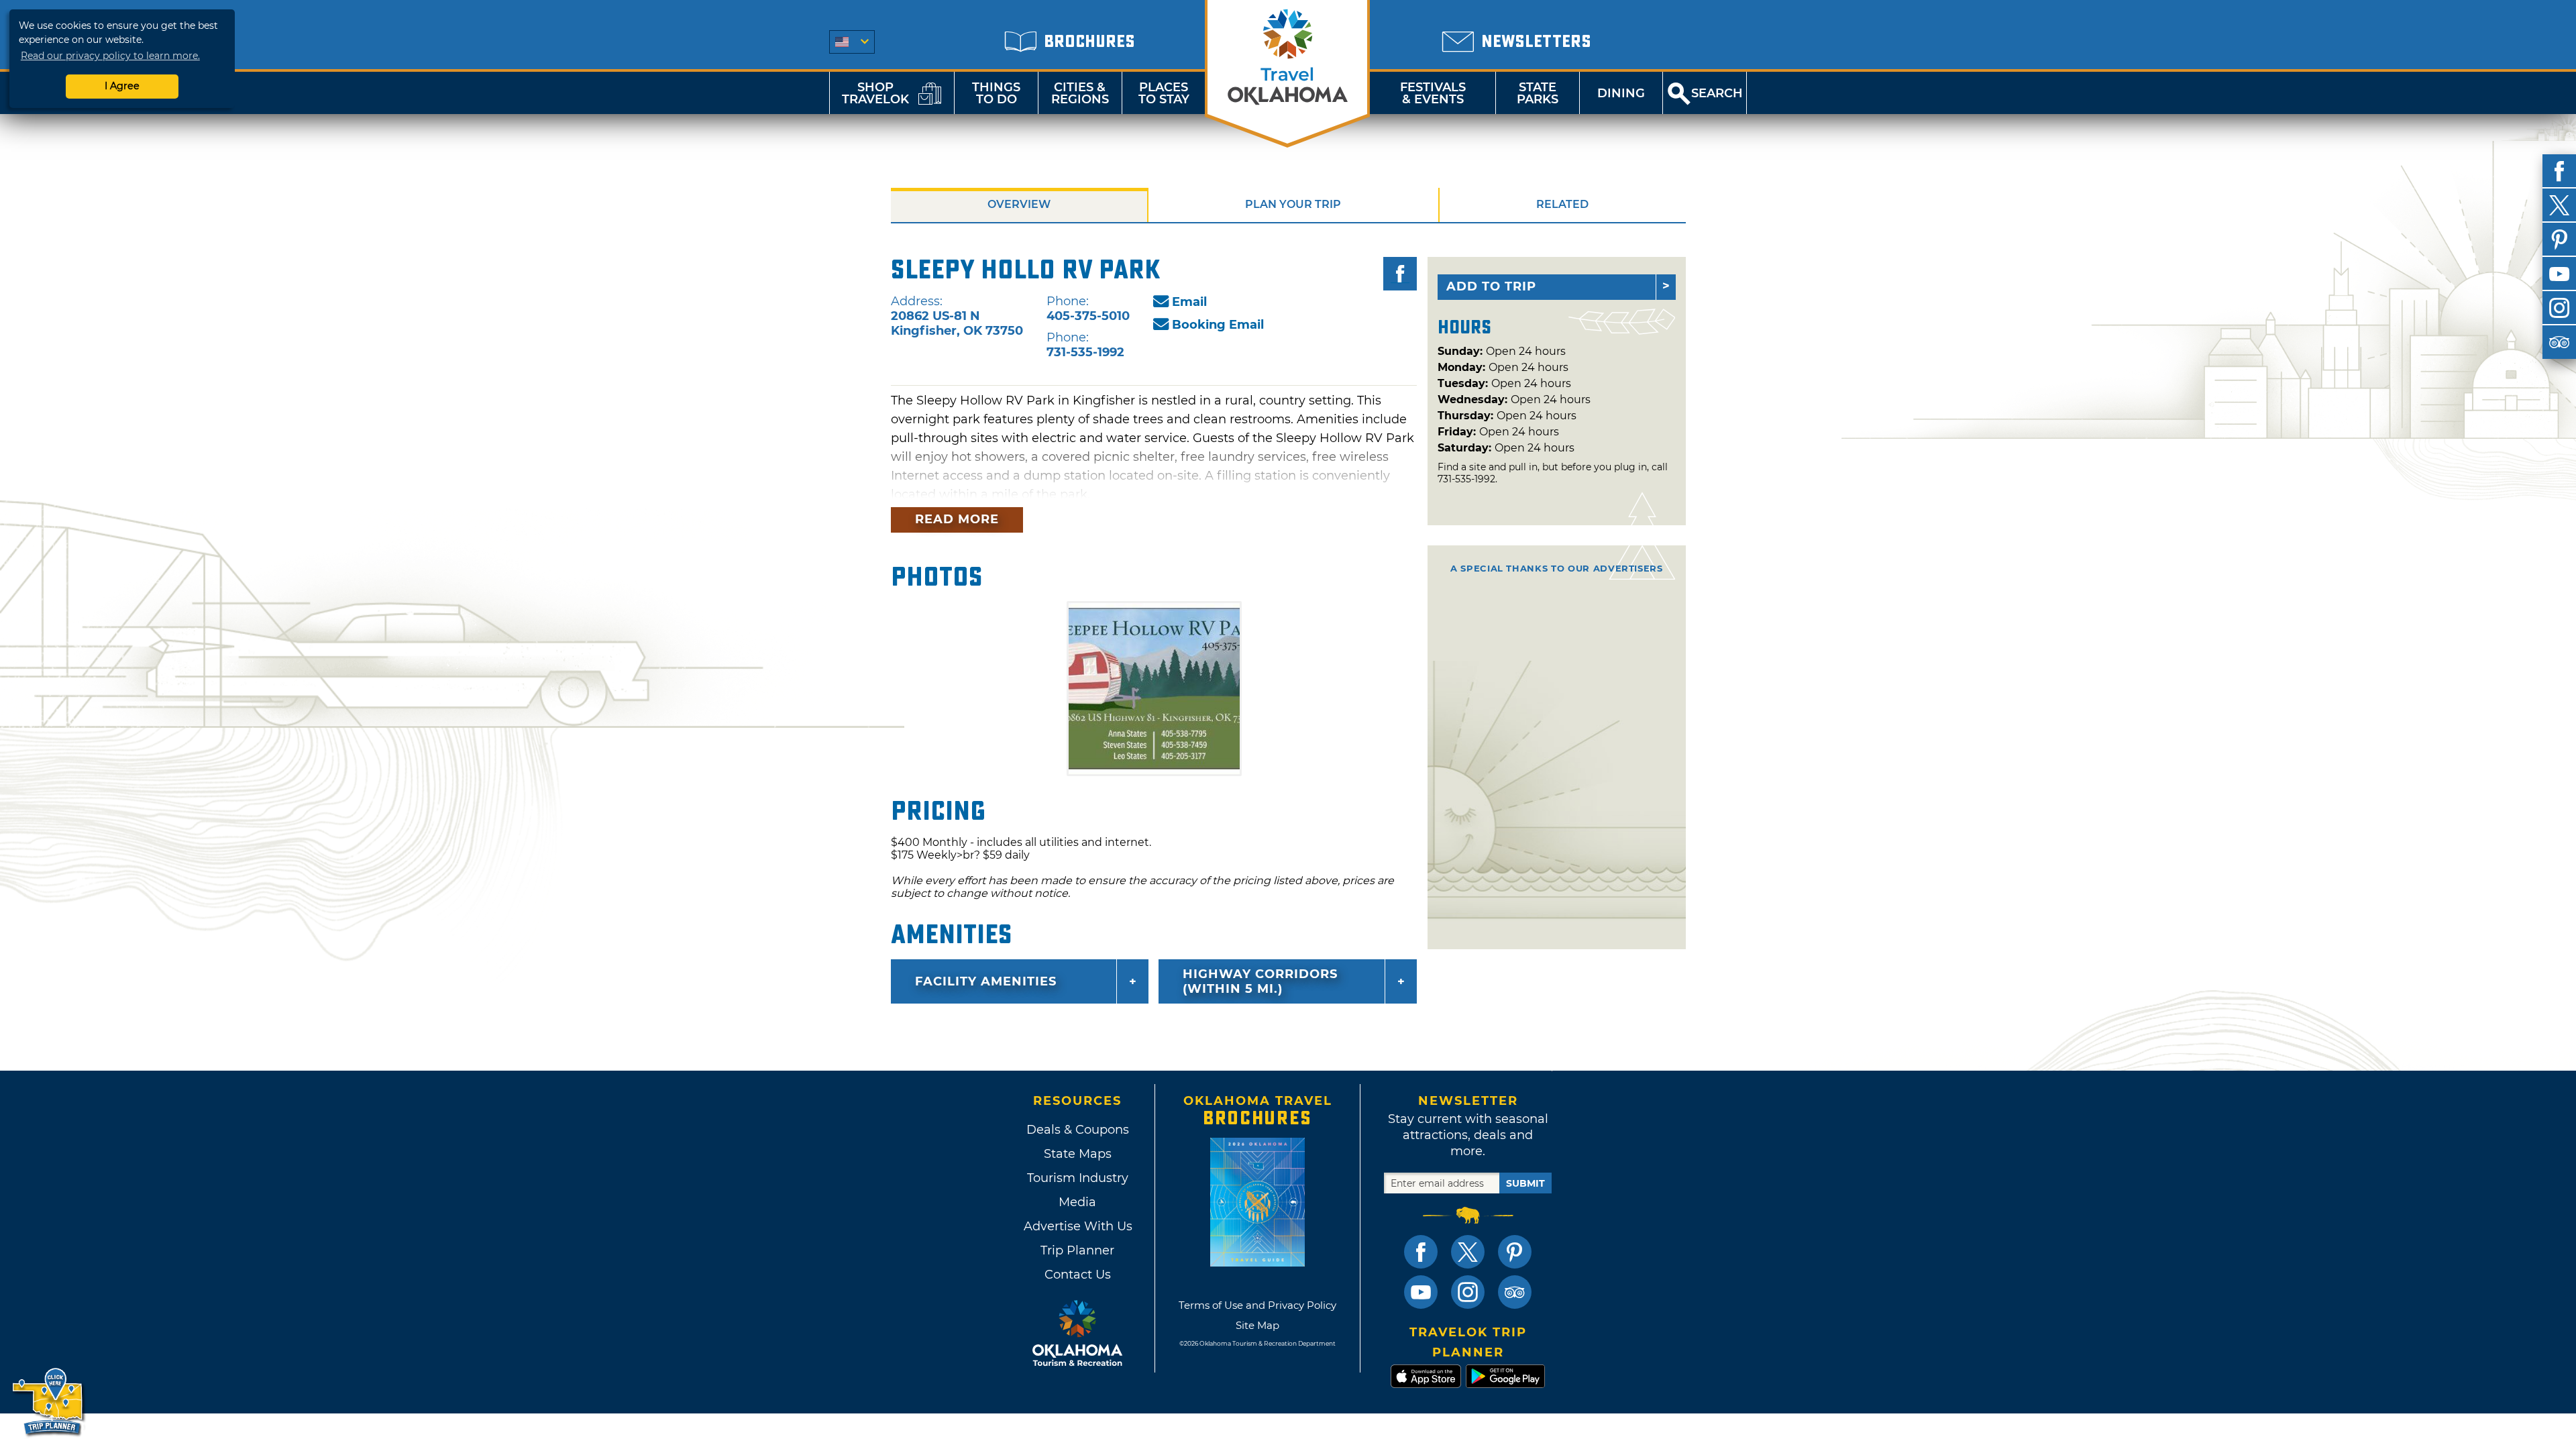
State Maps (1078, 1154)
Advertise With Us (1077, 1226)
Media (1077, 1202)
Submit (1525, 1183)
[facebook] (2559, 171)
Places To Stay (1164, 93)
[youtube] (2559, 274)
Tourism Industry (1078, 1178)
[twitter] (2559, 205)
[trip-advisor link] (1515, 1292)
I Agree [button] (122, 86)
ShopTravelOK (875, 93)
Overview (1019, 204)
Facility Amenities (986, 981)
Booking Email (1218, 325)
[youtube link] (1421, 1292)
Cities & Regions (1080, 93)
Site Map (1257, 1325)
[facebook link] (1421, 1252)
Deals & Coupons (1078, 1130)
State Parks (1538, 93)
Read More (957, 519)
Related (1562, 204)
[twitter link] (1468, 1252)
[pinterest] (2559, 239)
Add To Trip (1491, 286)
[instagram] (2559, 308)
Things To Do (996, 93)
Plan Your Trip (1293, 204)
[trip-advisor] (2559, 342)
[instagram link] (1468, 1292)
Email (1189, 302)
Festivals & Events (1433, 93)
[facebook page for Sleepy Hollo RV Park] (1400, 274)
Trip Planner (1077, 1250)
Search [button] (1717, 93)
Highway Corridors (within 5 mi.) (1260, 981)
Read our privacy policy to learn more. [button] (110, 56)
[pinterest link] (1515, 1252)
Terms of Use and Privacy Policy (1257, 1305)
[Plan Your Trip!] (49, 1402)
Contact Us (1078, 1275)
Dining (1621, 93)
